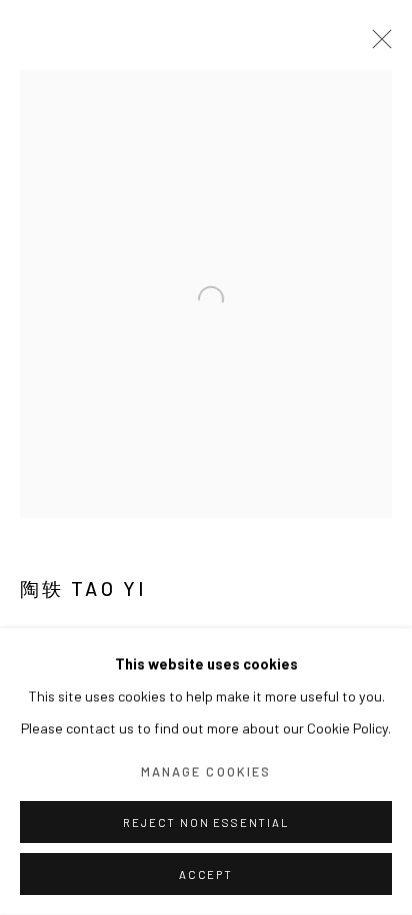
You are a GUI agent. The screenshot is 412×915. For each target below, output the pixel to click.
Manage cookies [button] (206, 771)
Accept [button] (206, 874)
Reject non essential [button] (205, 822)
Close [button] (377, 45)
